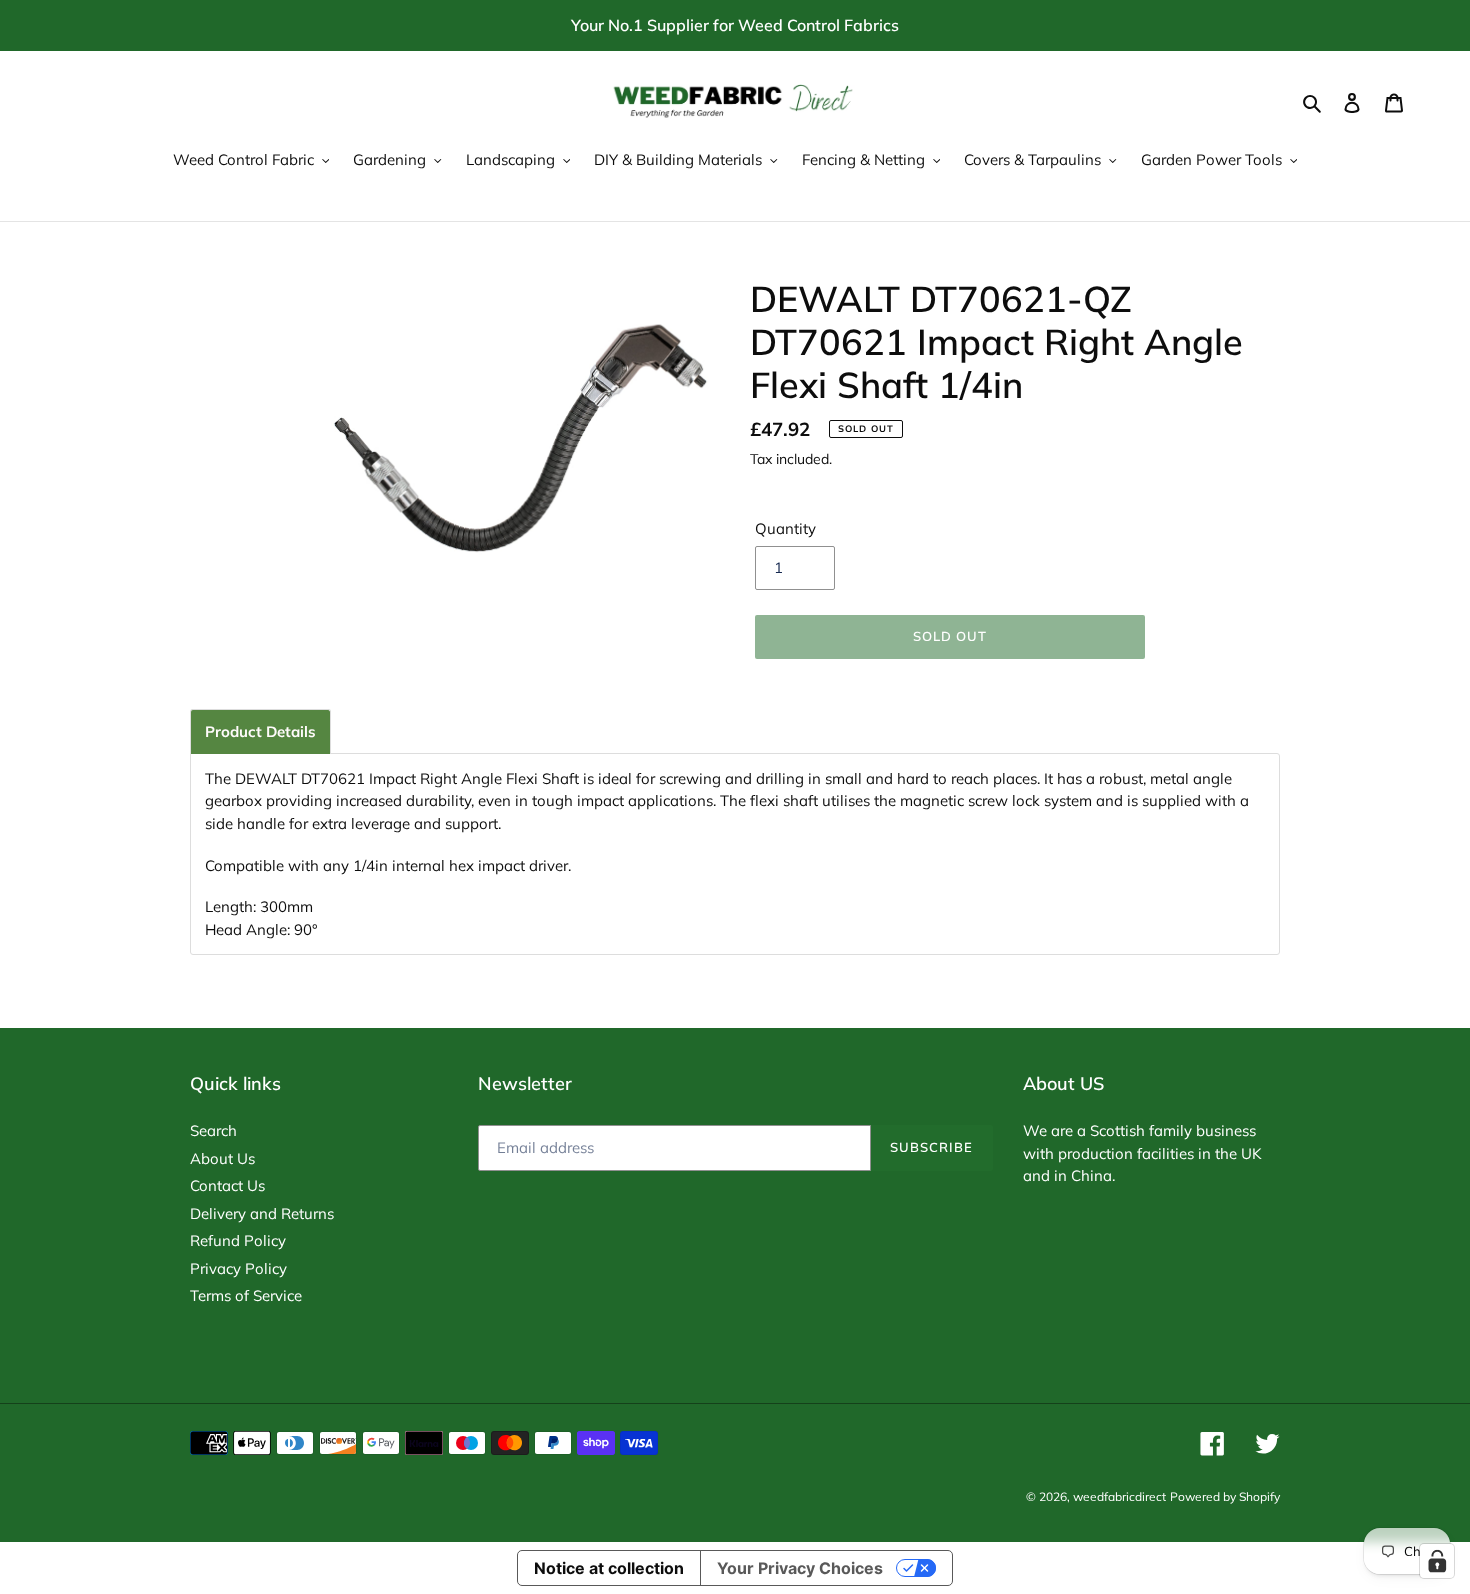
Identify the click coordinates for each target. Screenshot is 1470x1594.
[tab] (260, 731)
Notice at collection (609, 1568)
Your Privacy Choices (800, 1568)
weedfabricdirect (1119, 1496)
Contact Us (227, 1185)
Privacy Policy (238, 1268)
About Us (222, 1158)
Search (213, 1130)
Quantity (785, 528)
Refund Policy (238, 1240)
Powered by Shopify (1225, 1496)
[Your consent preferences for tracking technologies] (1437, 1561)
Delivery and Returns (262, 1213)
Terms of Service (246, 1295)
